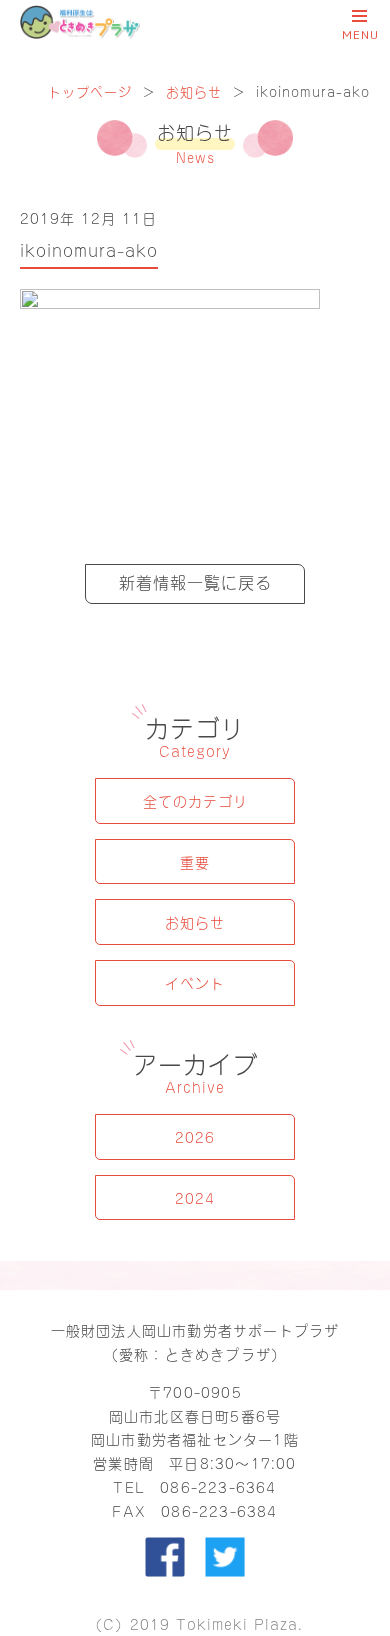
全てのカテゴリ (195, 800)
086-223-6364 (218, 1486)
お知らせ (194, 90)
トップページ (90, 90)
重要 (195, 861)
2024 (195, 1197)
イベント (195, 982)
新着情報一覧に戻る (195, 581)
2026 (195, 1136)
